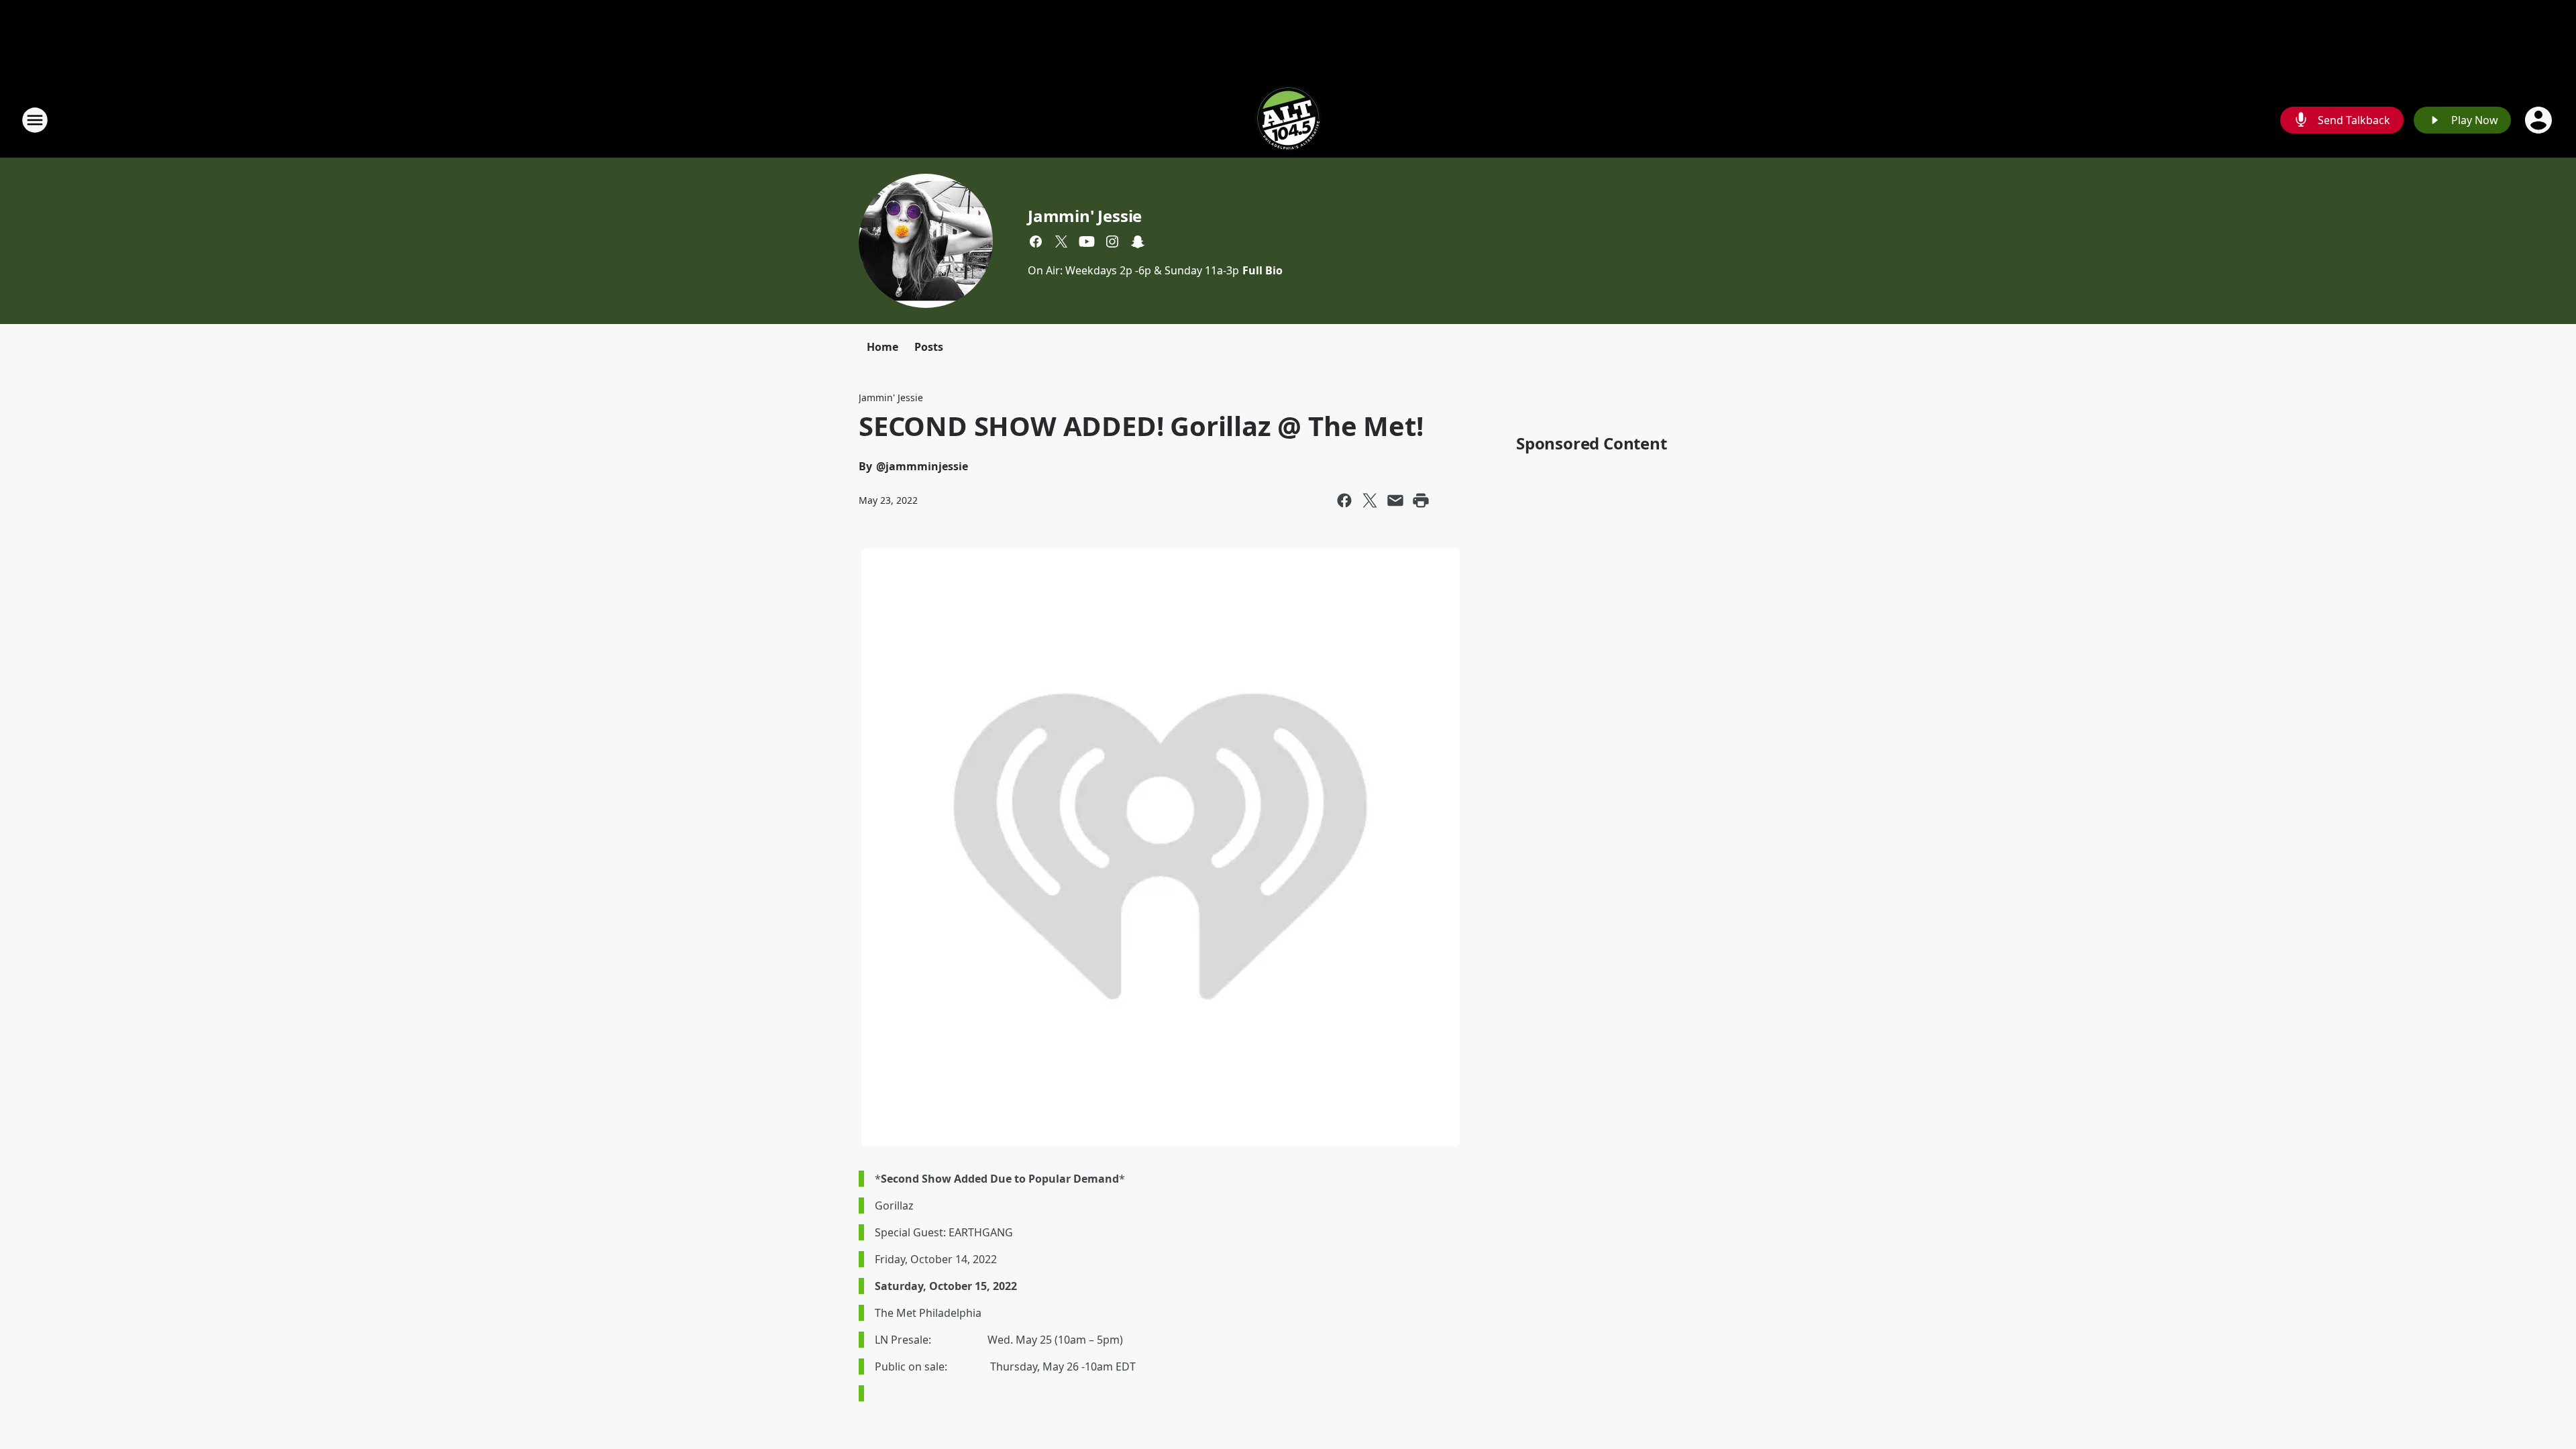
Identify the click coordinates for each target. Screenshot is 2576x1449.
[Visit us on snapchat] (1138, 241)
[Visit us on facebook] (1036, 241)
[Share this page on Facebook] (1344, 500)
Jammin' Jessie (1085, 216)
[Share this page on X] (1370, 500)
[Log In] (2540, 120)
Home (882, 347)
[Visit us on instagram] (1112, 241)
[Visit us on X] (1061, 241)
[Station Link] (1288, 120)
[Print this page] (1421, 500)
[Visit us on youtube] (1087, 241)
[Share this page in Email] (1395, 500)
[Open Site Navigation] (35, 120)
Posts (929, 347)
